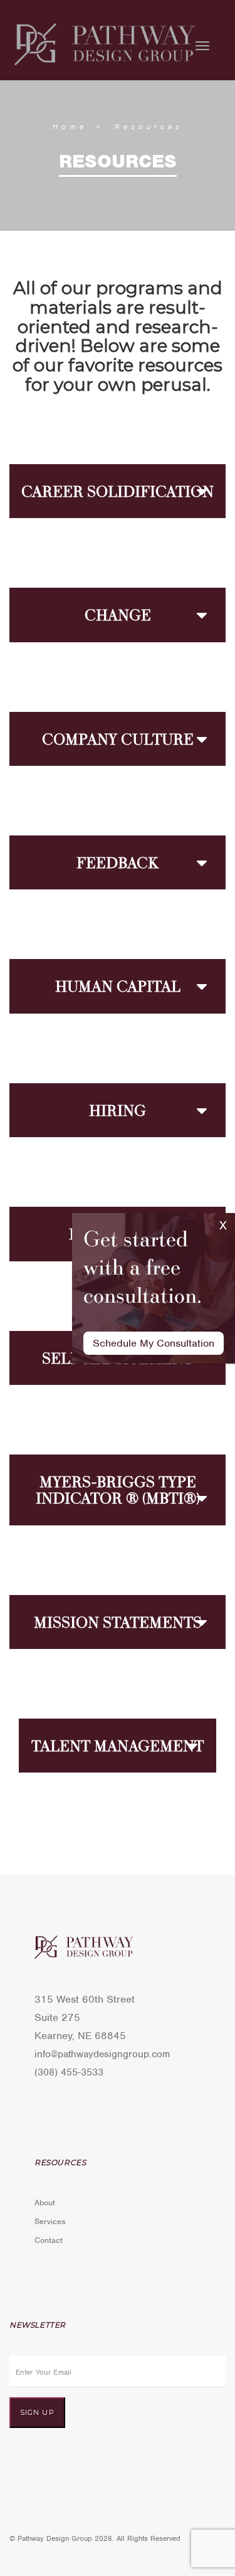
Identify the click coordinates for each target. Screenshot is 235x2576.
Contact (49, 2240)
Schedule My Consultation (154, 1343)
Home (70, 127)
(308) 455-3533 (69, 2072)
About (45, 2202)
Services (50, 2221)
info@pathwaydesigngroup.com (102, 2054)
